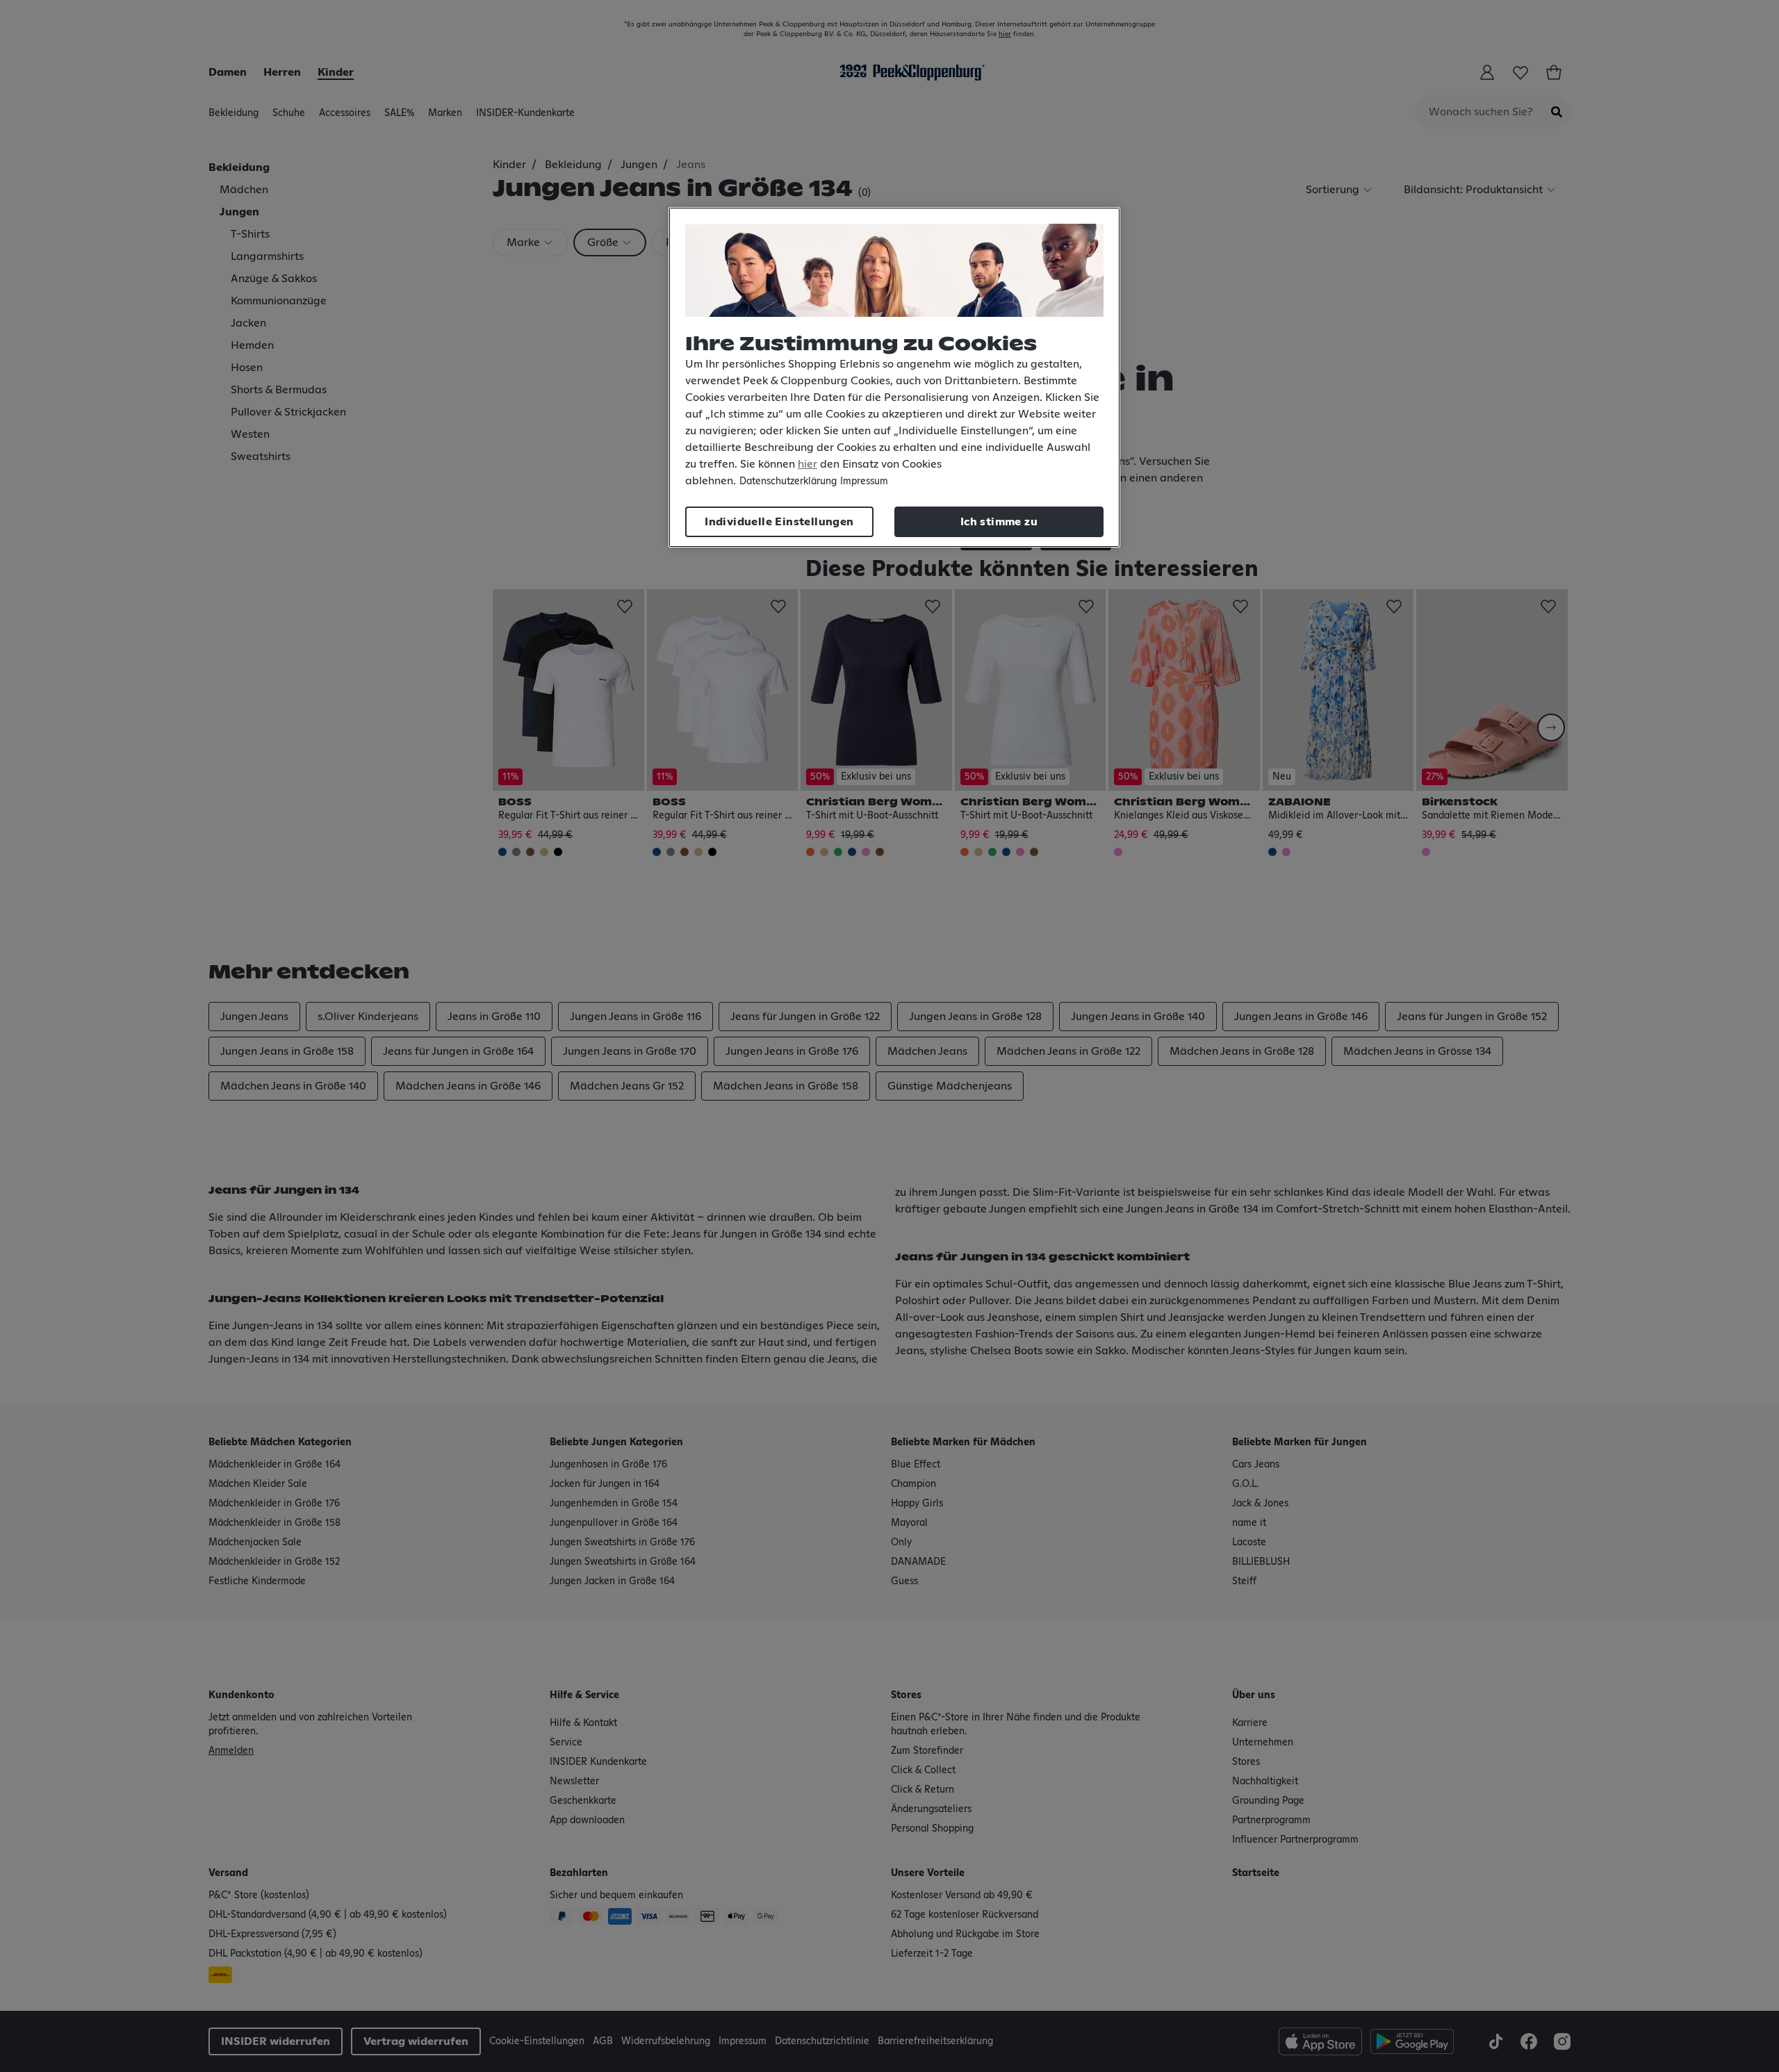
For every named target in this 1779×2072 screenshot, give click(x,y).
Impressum (864, 482)
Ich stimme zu (999, 522)
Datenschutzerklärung (788, 482)
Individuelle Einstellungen (779, 522)
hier (807, 464)
